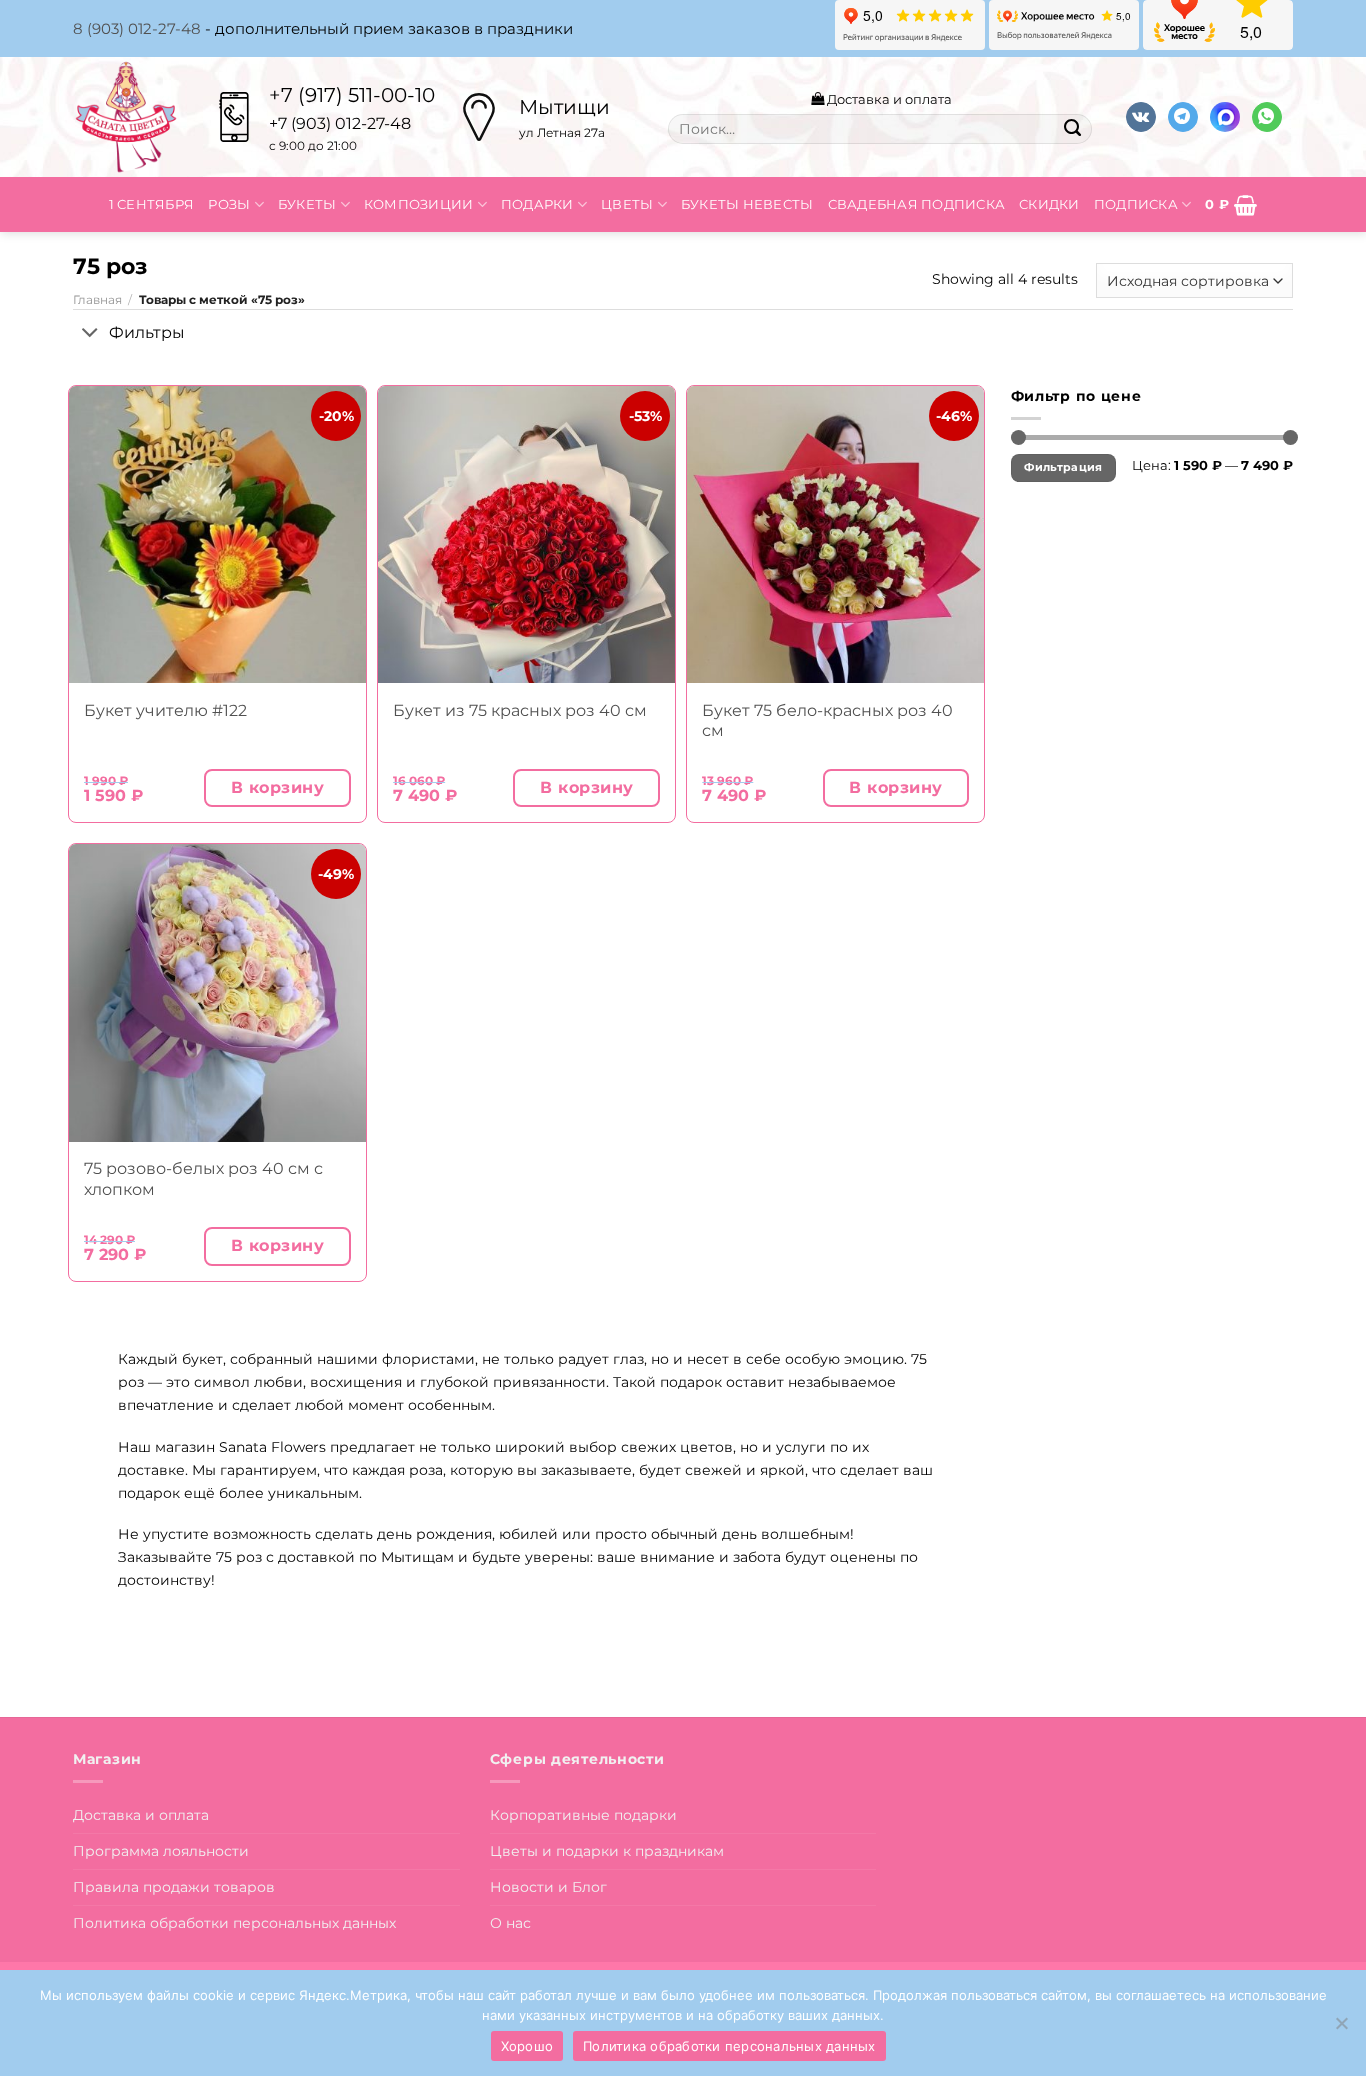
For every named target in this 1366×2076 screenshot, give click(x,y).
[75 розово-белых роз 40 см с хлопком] (217, 992)
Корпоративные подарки (583, 1815)
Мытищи (564, 107)
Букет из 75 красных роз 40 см (520, 710)
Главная (97, 300)
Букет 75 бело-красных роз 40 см (827, 720)
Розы (229, 204)
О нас (510, 1923)
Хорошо (527, 2046)
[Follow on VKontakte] (1141, 117)
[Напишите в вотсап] (1267, 117)
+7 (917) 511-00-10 (352, 95)
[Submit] (1072, 129)
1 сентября (152, 204)
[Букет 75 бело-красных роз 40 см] (835, 534)
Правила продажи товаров (174, 1887)
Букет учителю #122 (165, 710)
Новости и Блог (548, 1887)
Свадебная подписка (917, 204)
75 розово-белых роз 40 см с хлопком (203, 1178)
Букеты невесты (747, 204)
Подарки (537, 204)
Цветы (627, 204)
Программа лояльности (161, 1851)
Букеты (307, 204)
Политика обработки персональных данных (234, 1923)
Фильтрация (1063, 467)
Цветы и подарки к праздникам (607, 1851)
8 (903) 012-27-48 (137, 28)
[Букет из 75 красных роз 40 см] (526, 534)
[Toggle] (90, 334)
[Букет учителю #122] (217, 534)
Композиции (419, 204)
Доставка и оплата (888, 99)
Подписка (1136, 204)
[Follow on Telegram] (1183, 117)
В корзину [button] (277, 787)
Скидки (1049, 204)
